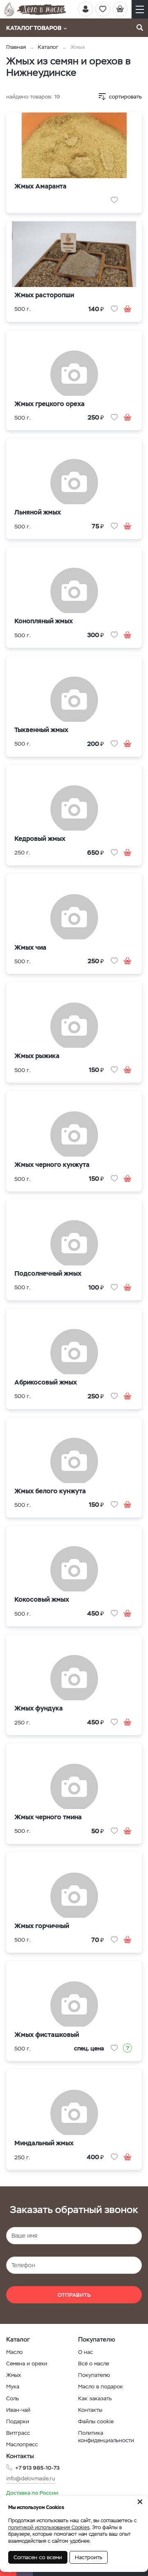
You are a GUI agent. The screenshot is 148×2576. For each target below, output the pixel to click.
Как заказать (95, 2398)
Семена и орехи (27, 2364)
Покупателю (94, 2375)
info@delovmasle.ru (31, 2478)
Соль (13, 2398)
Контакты (90, 2410)
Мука (13, 2387)
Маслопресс (22, 2444)
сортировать (125, 97)
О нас (86, 2352)
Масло (14, 2352)
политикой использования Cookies (49, 2528)
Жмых (14, 2375)
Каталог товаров (34, 28)
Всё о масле (94, 2364)
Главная (16, 47)
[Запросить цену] (127, 2048)
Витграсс (18, 2433)
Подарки (18, 2421)
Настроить (89, 2557)
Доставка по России (32, 2493)
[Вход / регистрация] (86, 9)
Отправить (74, 2295)
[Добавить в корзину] (127, 309)
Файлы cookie (96, 2421)
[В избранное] (114, 200)
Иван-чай (18, 2410)
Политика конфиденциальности (106, 2437)
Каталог (48, 47)
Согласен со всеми (38, 2557)
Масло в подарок (101, 2387)
